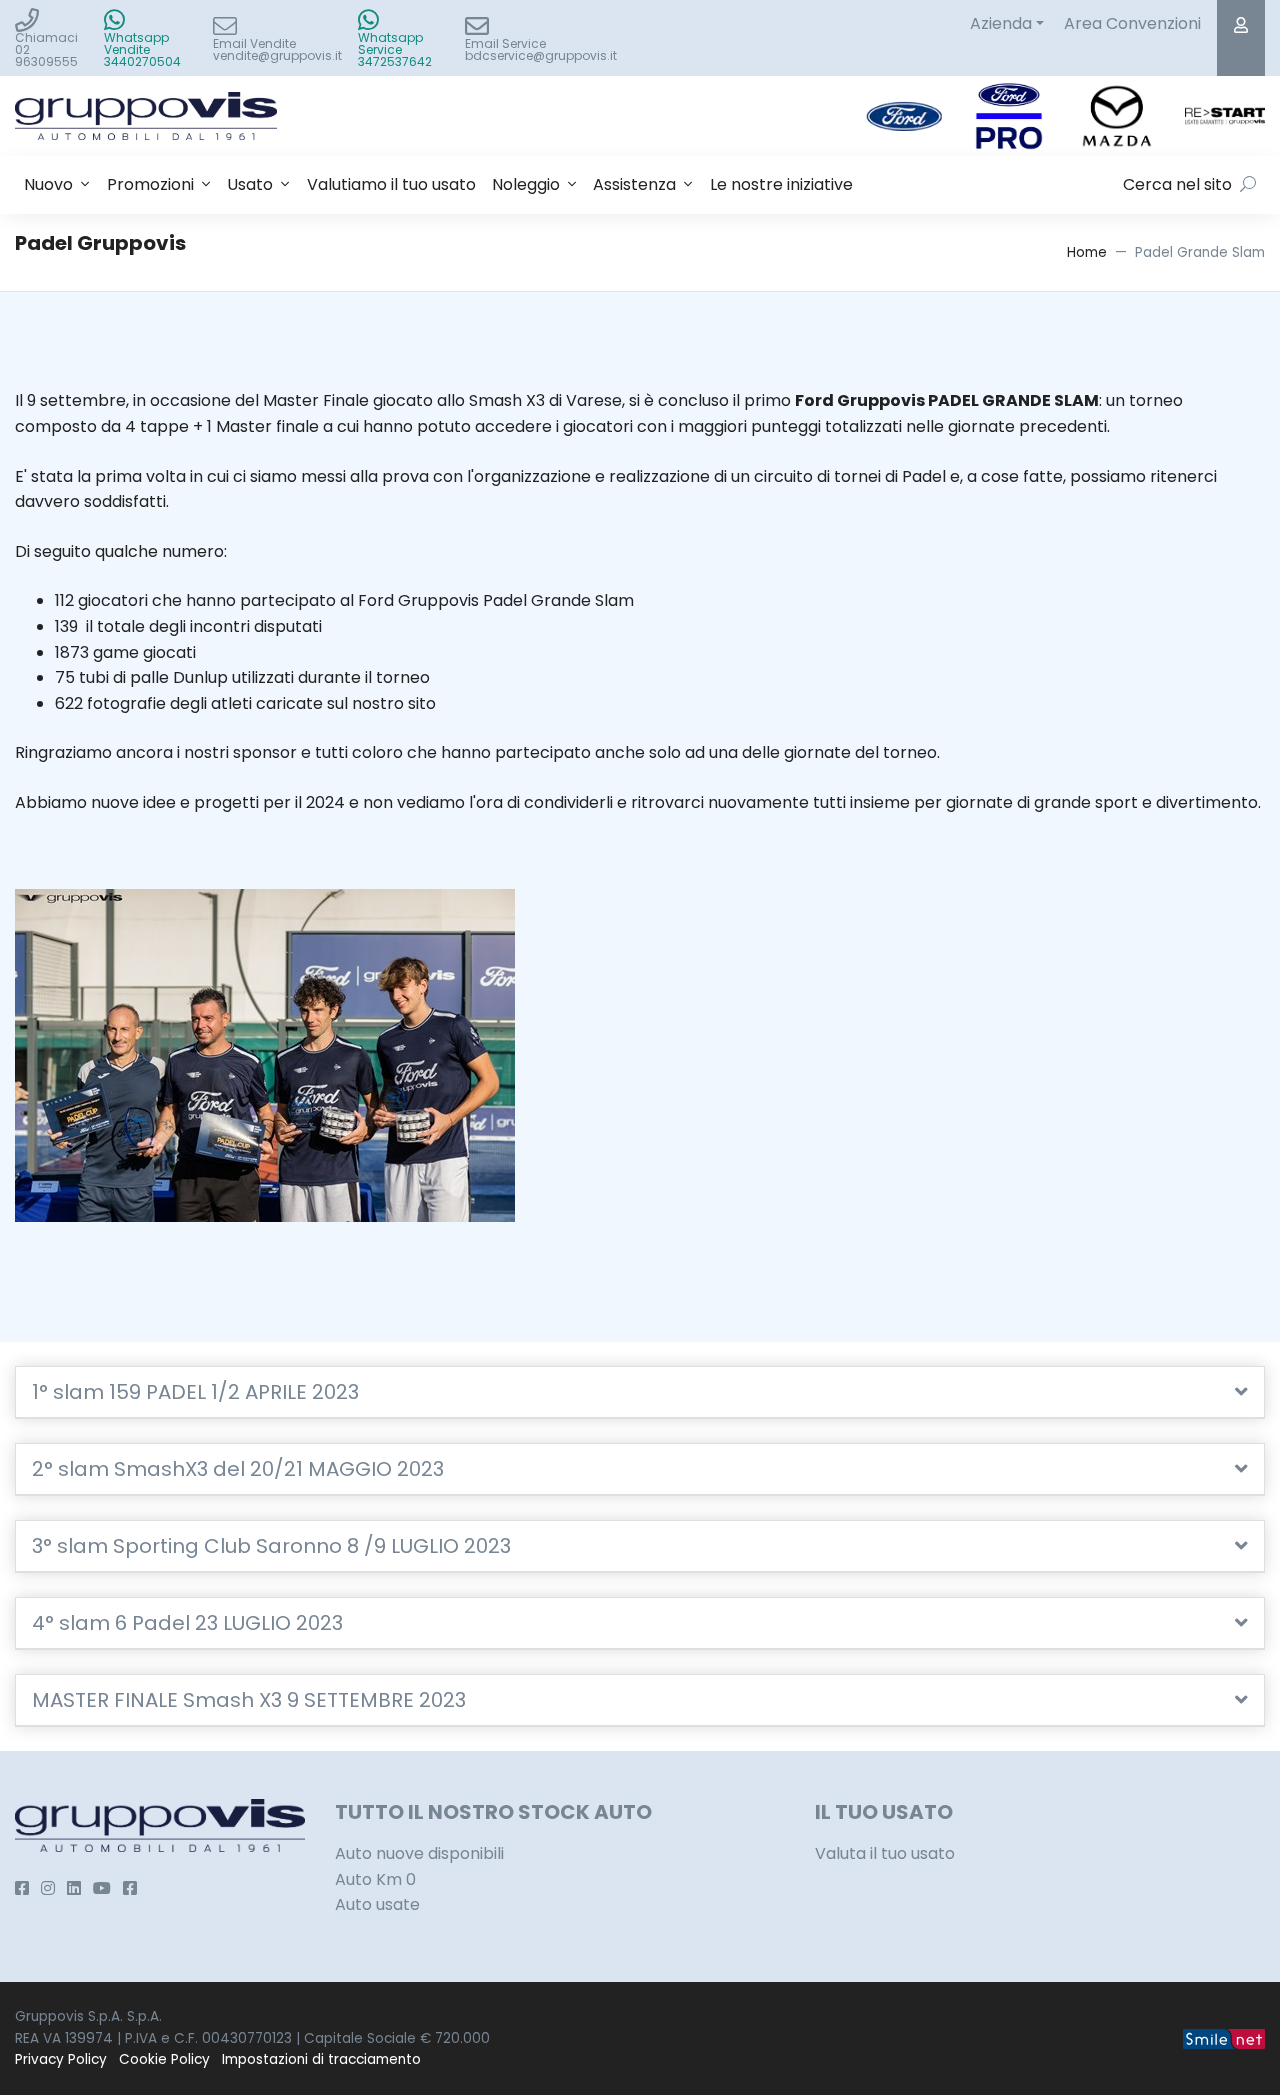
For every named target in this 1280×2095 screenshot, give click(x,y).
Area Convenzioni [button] (1132, 23)
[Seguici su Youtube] (102, 1888)
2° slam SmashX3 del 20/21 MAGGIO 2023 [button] (238, 1469)
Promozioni (150, 184)
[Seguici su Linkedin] (74, 1888)
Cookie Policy (164, 2059)
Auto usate (377, 1904)
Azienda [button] (1001, 23)
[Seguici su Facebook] (22, 1888)
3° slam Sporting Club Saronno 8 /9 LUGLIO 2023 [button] (271, 1546)
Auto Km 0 (375, 1879)
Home (1087, 252)
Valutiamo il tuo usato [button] (391, 184)
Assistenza (634, 184)
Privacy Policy (61, 2059)
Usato (250, 184)
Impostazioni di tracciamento (321, 2059)
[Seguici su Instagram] (48, 1888)
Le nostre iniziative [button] (781, 184)
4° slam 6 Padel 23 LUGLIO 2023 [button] (187, 1623)
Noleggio (526, 184)
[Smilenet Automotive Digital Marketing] (1224, 2038)
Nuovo (48, 184)
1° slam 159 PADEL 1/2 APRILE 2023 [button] (195, 1392)
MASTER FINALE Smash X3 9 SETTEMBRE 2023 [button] (249, 1700)
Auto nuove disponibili (419, 1853)
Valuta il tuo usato (885, 1853)
